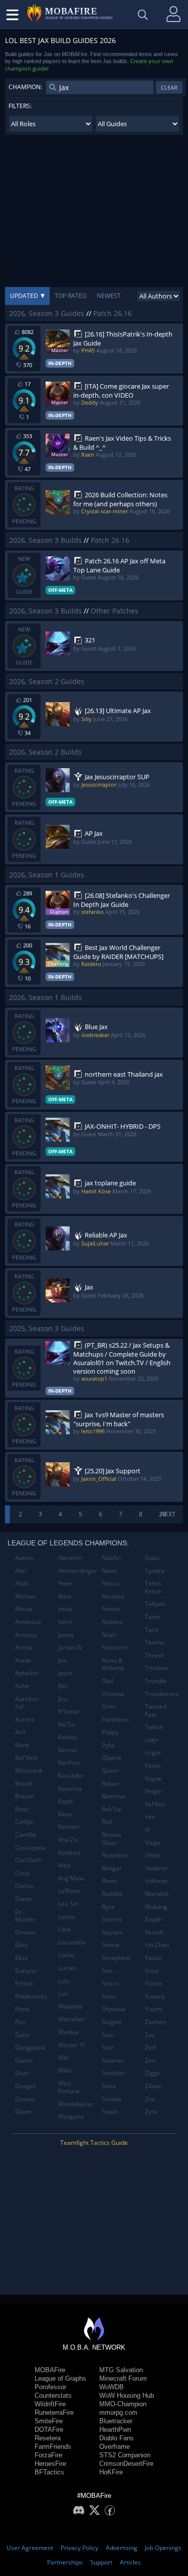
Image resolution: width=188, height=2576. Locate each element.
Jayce (65, 1673)
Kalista (67, 1737)
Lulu (64, 1981)
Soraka (112, 2099)
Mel (63, 2057)
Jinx (63, 1699)
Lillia (64, 1929)
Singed (111, 2022)
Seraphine (116, 1958)
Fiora (22, 2009)
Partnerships (65, 2562)
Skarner (113, 2060)
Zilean (153, 2086)
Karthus (69, 1762)
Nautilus (113, 1596)
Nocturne (115, 1647)
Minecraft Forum (123, 2378)
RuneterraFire (54, 2412)
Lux (63, 1993)
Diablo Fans (117, 2438)
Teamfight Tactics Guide (94, 2143)
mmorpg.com (118, 2412)
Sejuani (112, 1932)
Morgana (71, 2117)
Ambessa (28, 1622)
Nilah (109, 1635)
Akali (22, 1583)
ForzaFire (48, 2455)
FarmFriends (53, 2447)
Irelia (65, 1609)
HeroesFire (50, 2464)
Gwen (23, 2112)
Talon (153, 1617)
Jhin (63, 1686)
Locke (66, 1955)
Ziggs (152, 2073)
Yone (152, 1971)
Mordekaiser (76, 2104)
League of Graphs (60, 2378)
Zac (150, 2035)
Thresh (155, 1655)
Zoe (150, 2099)
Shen (109, 1996)
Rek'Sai (112, 1809)
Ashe (22, 1686)
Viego (153, 1843)
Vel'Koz (155, 1804)
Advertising (122, 2548)
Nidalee (113, 1622)
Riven (109, 1881)
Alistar (24, 1609)
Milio (65, 2070)
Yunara (155, 1996)
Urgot (153, 1752)
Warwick (157, 1894)
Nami (109, 1571)
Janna (66, 1635)
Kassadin (71, 1776)
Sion (108, 2035)
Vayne (153, 1779)
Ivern (65, 1622)
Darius (24, 1886)
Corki (22, 1873)
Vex (150, 1817)
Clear (169, 87)
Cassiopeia (30, 1848)
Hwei (65, 1583)
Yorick (153, 1983)
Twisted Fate (156, 1710)
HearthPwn (115, 2430)
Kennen (69, 1827)
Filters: (20, 106)
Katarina (70, 1789)
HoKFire (111, 2472)
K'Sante (69, 1711)
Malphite (70, 2006)
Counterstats (53, 2395)
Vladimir (156, 1868)
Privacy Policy (79, 2548)
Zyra (151, 2112)
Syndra (155, 1571)
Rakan (110, 1784)
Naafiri (111, 1558)
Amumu (26, 1635)
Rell (107, 1822)
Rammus (114, 1796)
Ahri (21, 1571)
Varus (153, 1765)
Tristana (156, 1668)
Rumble (112, 1894)
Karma (67, 1750)
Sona (109, 2086)
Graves (25, 2099)
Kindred (69, 1853)
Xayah (153, 1919)
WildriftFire (50, 2404)
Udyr (152, 1740)
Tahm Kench (153, 1587)
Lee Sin (68, 1904)
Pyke (108, 1745)
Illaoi (65, 1596)
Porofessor (50, 2387)
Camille (26, 1835)
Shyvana (114, 2009)
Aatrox (24, 1558)
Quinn (110, 1770)
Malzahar (71, 2019)
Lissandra (72, 1942)
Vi (147, 1830)
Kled (64, 1865)
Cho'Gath (28, 1860)
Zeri (150, 2060)
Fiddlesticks (31, 1996)
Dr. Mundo (25, 1916)
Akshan (25, 1596)
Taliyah (155, 1604)
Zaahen (155, 2022)
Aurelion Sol (27, 1703)
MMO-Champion (123, 2404)
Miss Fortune (69, 2087)
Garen (24, 2060)
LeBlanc (69, 1891)
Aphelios (27, 1673)
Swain (110, 2112)
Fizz (20, 2022)
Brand (24, 1784)
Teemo (155, 1642)
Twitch (154, 1727)
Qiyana (112, 1757)
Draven (25, 1932)
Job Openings (163, 2548)
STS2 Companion (125, 2455)
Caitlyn (25, 1822)
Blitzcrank (29, 1770)
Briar (22, 1809)
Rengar (112, 1868)
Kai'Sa (67, 1724)
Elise (22, 1958)
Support (101, 2562)
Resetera (48, 2438)
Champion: (25, 87)
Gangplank (30, 2047)
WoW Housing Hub (127, 2395)
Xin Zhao (157, 1945)
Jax (62, 1660)
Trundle (156, 1681)
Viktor (153, 1855)
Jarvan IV (70, 1647)
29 (162, 1514)
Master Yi (71, 2045)
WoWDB (112, 2387)
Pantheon (115, 1719)
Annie (23, 1660)
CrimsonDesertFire (126, 2464)
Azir (21, 1732)
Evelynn (26, 1971)
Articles (130, 2562)
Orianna (113, 1694)
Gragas (25, 2086)
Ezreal (24, 1983)
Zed (150, 2047)
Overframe (115, 2447)
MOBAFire (50, 2370)
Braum (25, 1796)
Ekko (22, 1945)
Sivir (108, 2047)
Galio (22, 2035)
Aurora (25, 1719)
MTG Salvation (121, 2370)
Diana (23, 1899)
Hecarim (70, 1558)
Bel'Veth (27, 1757)
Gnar (22, 2073)
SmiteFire (49, 2421)
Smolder (114, 2073)
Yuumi (154, 2009)
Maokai (68, 2032)
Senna (111, 1945)
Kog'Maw (71, 1878)
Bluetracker (116, 2421)
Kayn (65, 1814)
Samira (112, 1919)
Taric (152, 1630)
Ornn (109, 1706)
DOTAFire (49, 2430)
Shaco (110, 1983)
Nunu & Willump (113, 1664)
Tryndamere (162, 1694)
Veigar (154, 1791)
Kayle (66, 1801)
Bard (22, 1745)
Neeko (111, 1609)
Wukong (156, 1907)
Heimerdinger (76, 1571)
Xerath (154, 1932)
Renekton (115, 1855)
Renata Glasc (112, 1839)
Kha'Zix (68, 1840)
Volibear (156, 1881)
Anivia (24, 1647)
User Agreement (30, 2548)
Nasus (111, 1583)
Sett (107, 1971)
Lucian (67, 1968)
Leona (67, 1917)
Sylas (152, 1558)
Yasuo (153, 1958)
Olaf (108, 1681)
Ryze (108, 1907)
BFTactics (49, 2472)
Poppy (110, 1732)
